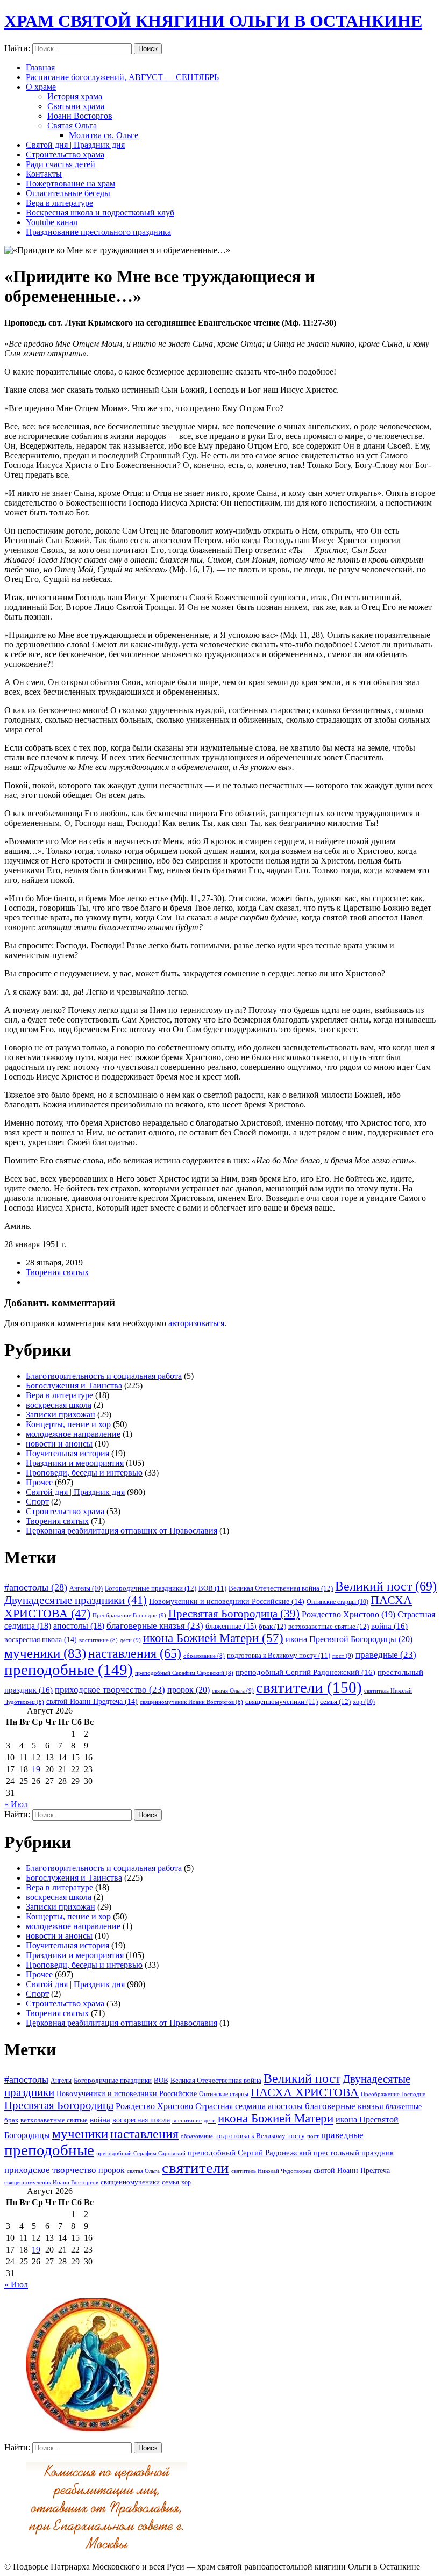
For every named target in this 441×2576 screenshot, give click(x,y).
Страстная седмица (230, 2106)
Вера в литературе (59, 203)
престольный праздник (354, 2153)
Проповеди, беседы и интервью (84, 1473)
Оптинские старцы (337, 1602)
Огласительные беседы (68, 193)
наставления (135, 1653)
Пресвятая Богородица (234, 1614)
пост (343, 1656)
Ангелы (86, 1588)
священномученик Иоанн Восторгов (191, 1702)
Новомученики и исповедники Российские (227, 1601)
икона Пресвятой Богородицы (349, 1639)
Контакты (44, 174)
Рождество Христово (348, 1614)
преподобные (69, 1670)
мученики (45, 1653)
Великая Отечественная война (281, 1588)
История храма (75, 96)
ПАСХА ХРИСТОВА (305, 2092)
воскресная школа (59, 1405)
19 (36, 1769)
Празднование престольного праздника (98, 232)
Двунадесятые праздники (76, 1600)
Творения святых (57, 1272)
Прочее (39, 1482)
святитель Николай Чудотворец (271, 2171)
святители (309, 1687)
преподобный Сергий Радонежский (305, 1672)
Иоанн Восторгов (80, 116)
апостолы (79, 1626)
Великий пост (386, 1586)
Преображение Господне (129, 1615)
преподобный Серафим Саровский (184, 1673)
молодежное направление (73, 1434)
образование (204, 1656)
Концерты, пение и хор (68, 1424)
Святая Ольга (72, 125)
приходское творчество (110, 1690)
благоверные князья (155, 1626)
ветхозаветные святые (329, 1626)
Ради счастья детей (61, 164)
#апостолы (36, 1587)
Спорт (37, 1502)
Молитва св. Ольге (104, 135)
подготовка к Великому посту (279, 1656)
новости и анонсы (59, 1444)
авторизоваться (196, 1323)
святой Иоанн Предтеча (92, 1701)
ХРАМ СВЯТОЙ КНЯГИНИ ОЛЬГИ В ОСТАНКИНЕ (213, 21)
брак (272, 1626)
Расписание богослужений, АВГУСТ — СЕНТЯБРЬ (122, 77)
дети (130, 1640)
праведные (386, 1655)
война (389, 1626)
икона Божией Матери (213, 1638)
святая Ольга (233, 1690)
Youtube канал (52, 222)
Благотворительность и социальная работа (104, 1376)
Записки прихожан (61, 1415)
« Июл (16, 1804)
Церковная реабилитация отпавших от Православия (122, 1531)
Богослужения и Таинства (74, 1386)
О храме (41, 87)
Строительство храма (65, 154)
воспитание (98, 1640)
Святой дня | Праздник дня (75, 145)
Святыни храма (76, 106)
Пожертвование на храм (70, 184)
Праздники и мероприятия (75, 1463)
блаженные (231, 1626)
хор (364, 1702)
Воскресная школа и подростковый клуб (100, 213)
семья (335, 1701)
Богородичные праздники (151, 1588)
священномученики (282, 1702)
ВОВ (212, 1588)
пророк (189, 1690)
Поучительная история (67, 1453)
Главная (40, 67)
